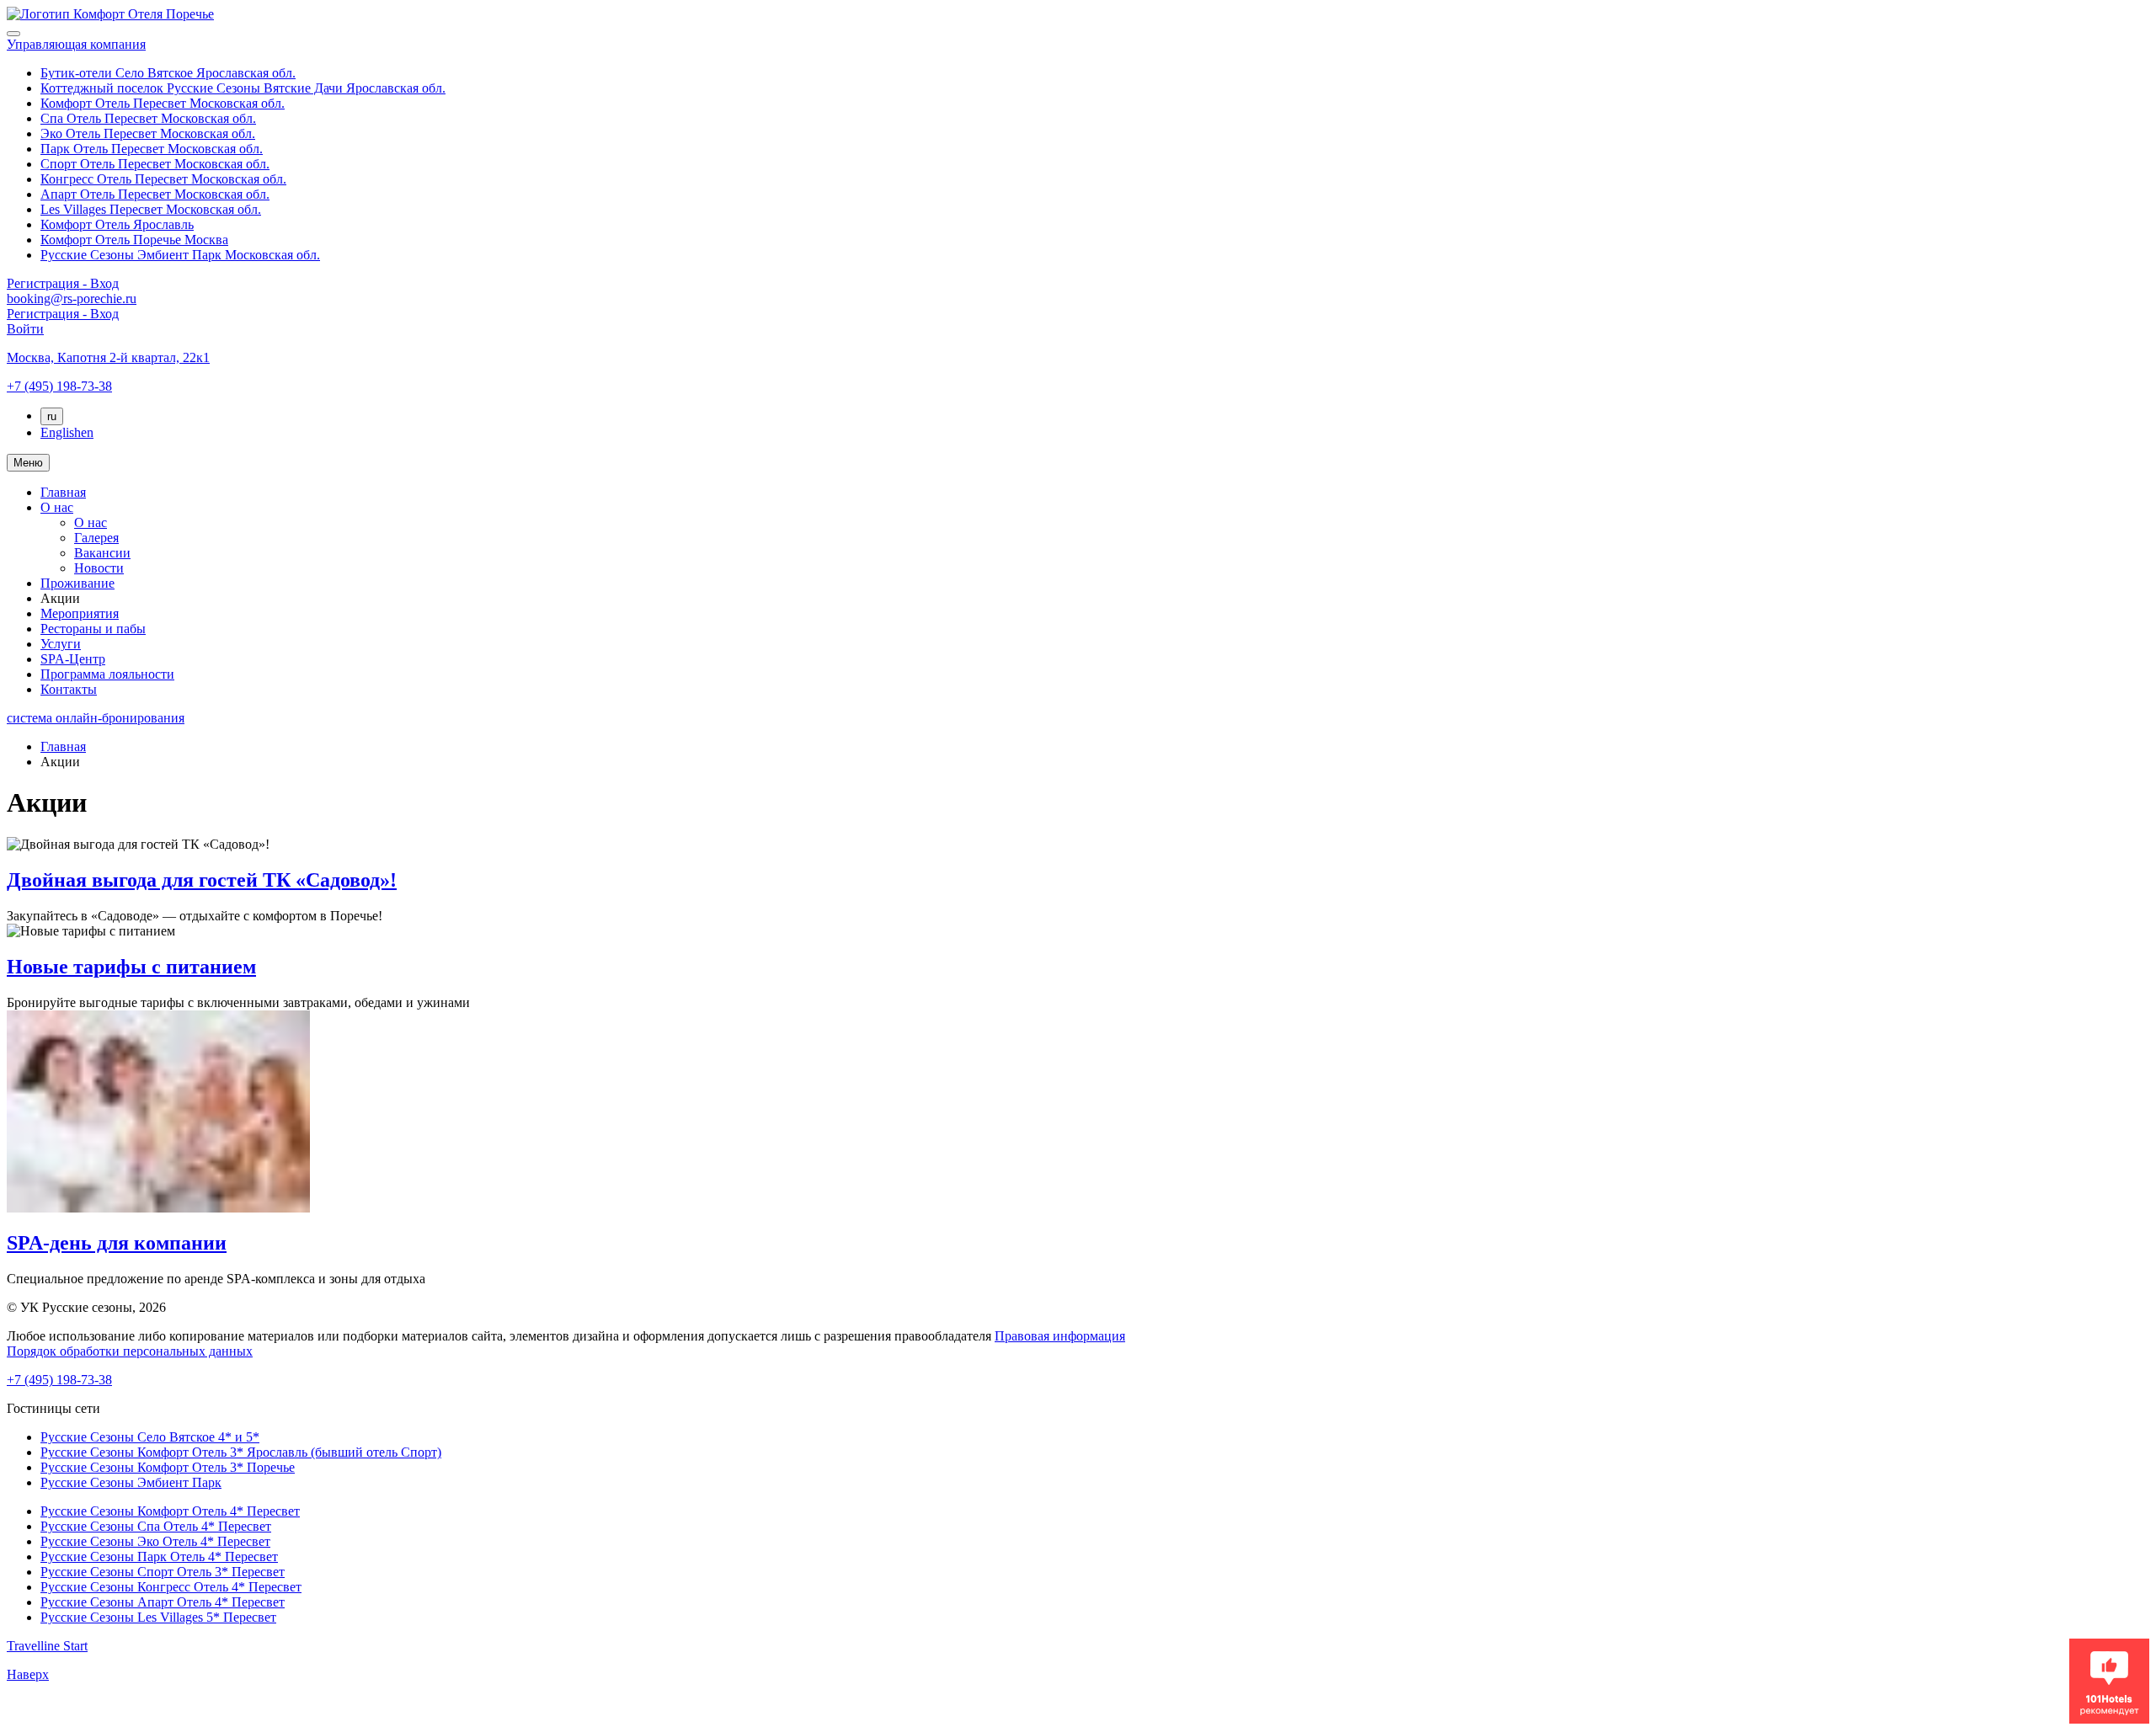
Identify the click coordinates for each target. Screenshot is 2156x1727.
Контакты (69, 689)
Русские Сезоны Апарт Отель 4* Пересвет (163, 1602)
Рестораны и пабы (93, 629)
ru (52, 416)
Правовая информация (1060, 1336)
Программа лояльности (107, 674)
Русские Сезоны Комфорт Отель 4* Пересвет (170, 1511)
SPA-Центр (73, 659)
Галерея (96, 538)
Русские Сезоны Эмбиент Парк (131, 1482)
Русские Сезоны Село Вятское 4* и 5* (150, 1437)
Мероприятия (80, 613)
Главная (63, 492)
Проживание (77, 583)
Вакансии (102, 553)
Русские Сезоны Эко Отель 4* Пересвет (155, 1541)
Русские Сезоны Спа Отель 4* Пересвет (156, 1526)
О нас (57, 507)
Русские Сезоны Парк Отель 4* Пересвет (159, 1556)
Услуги (61, 644)
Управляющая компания (76, 44)
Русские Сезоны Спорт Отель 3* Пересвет (163, 1572)
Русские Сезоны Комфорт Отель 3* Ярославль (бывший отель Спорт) (241, 1452)
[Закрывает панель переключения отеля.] (13, 34)
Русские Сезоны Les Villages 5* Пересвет (158, 1617)
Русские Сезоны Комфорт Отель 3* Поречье (168, 1467)
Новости (99, 568)
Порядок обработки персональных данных (130, 1351)
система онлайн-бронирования (96, 718)
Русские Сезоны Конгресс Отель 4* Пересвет (171, 1587)
